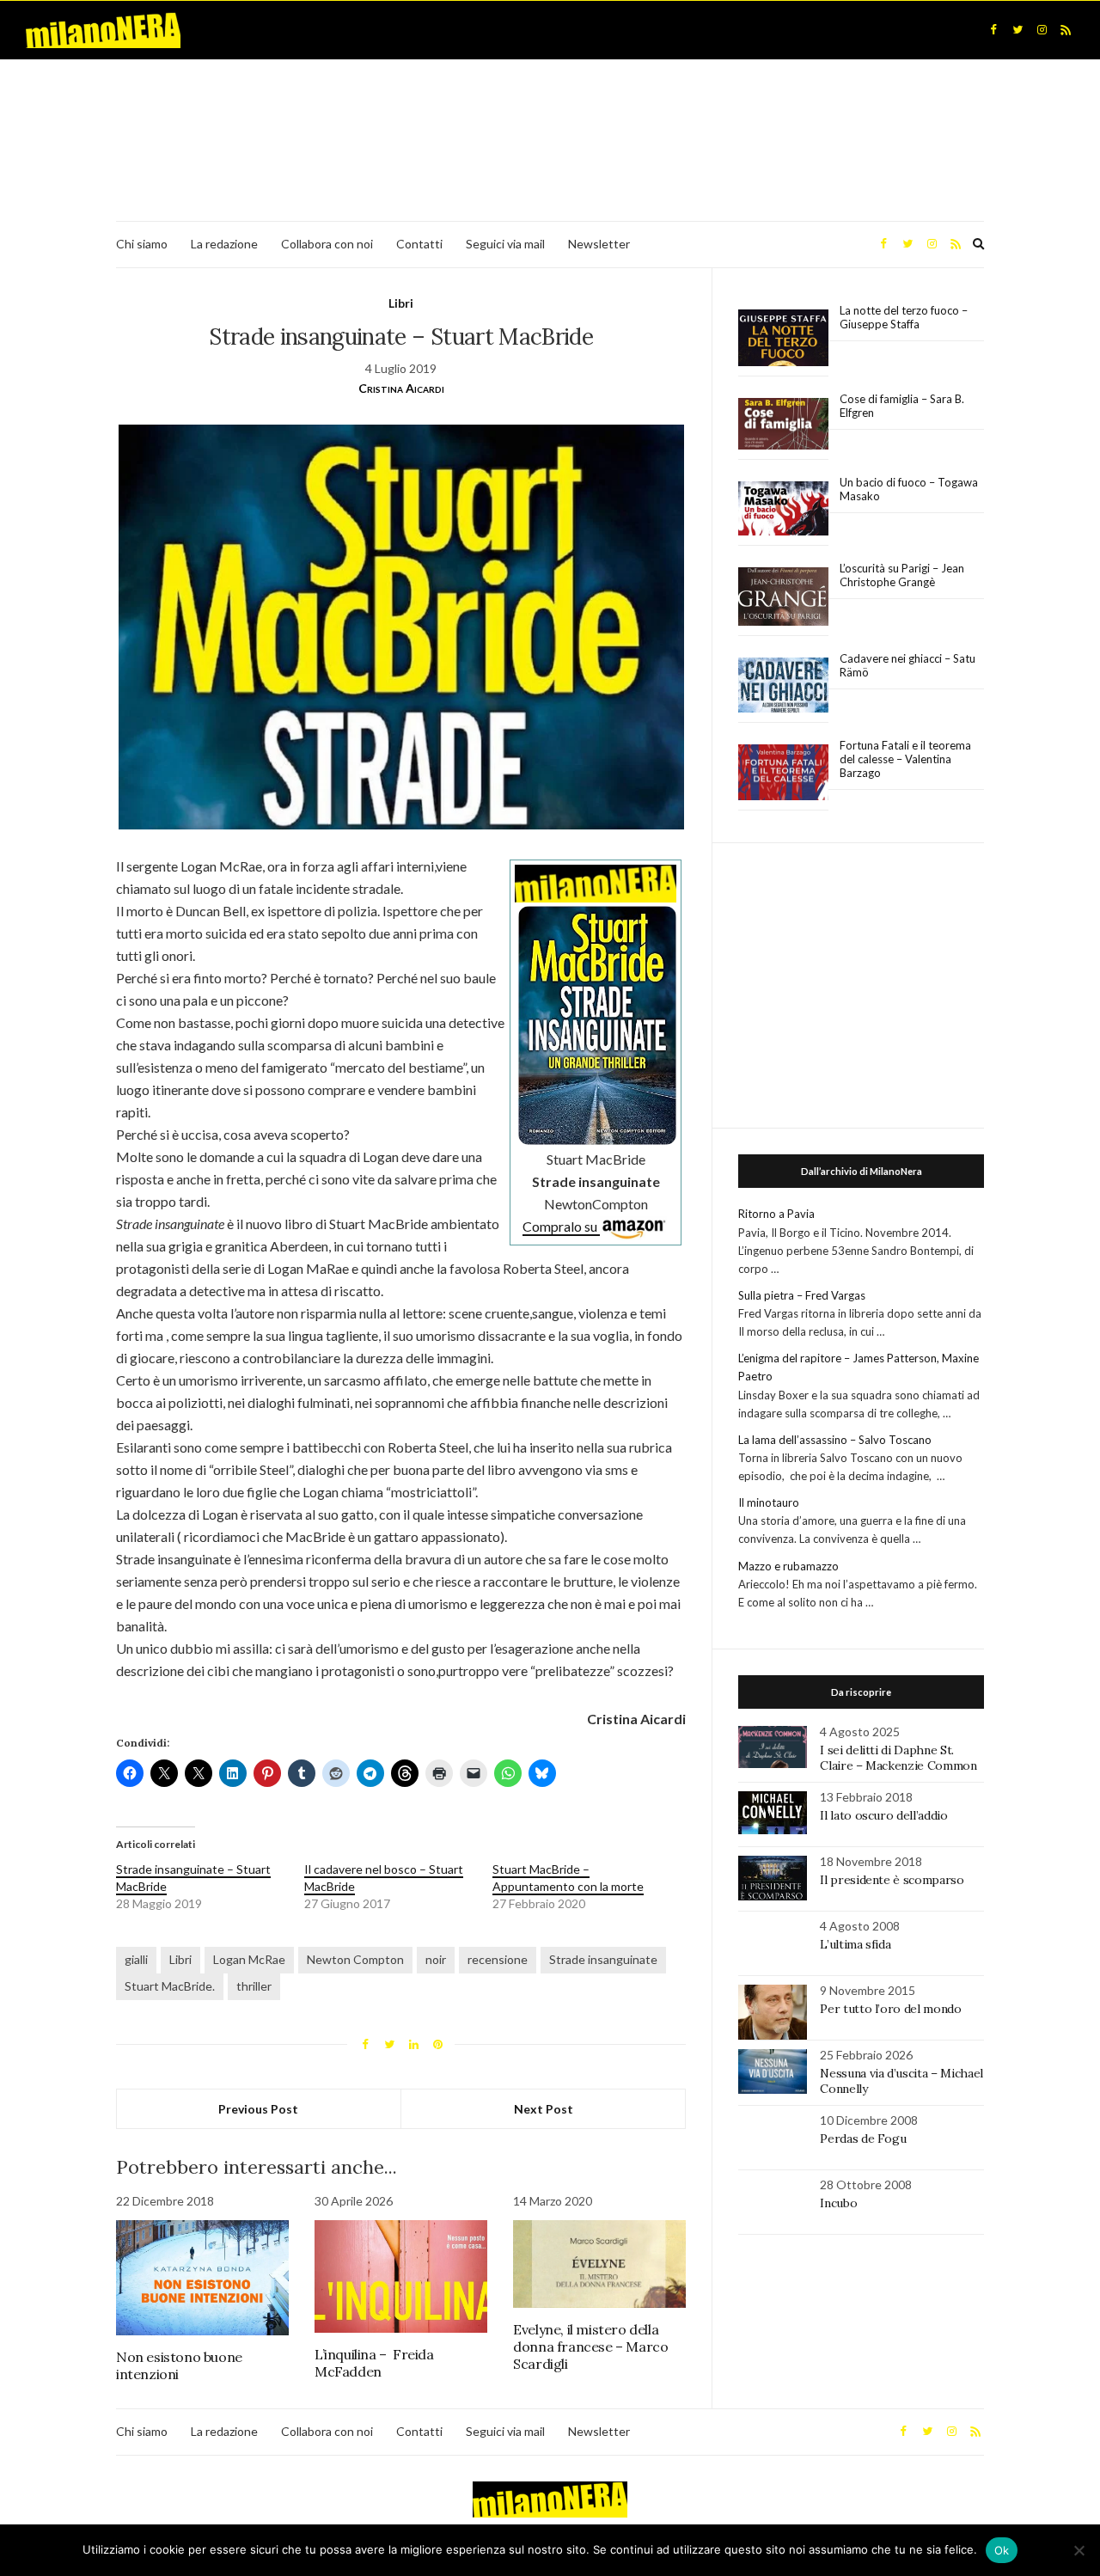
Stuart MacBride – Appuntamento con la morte (568, 1878)
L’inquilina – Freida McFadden (374, 2363)
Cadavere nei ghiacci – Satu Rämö (907, 665)
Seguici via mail (505, 244)
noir (436, 1959)
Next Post (544, 2109)
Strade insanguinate (603, 1959)
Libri (401, 303)
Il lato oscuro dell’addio (883, 1815)
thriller (254, 1986)
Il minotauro (769, 1502)
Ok (1002, 2550)
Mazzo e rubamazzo (788, 1566)
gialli (136, 1959)
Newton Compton (355, 1959)
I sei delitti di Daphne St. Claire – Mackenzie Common (898, 1758)
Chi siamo (142, 244)
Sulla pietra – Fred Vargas (802, 1295)
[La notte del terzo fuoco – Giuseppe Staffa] (783, 338)
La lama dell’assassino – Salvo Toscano (835, 1440)
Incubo (838, 2203)
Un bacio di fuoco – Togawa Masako (909, 489)
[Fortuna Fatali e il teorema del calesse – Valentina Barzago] (783, 773)
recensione (498, 1959)
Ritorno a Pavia (776, 1214)
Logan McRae (249, 1959)
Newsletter (599, 244)
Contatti (419, 244)
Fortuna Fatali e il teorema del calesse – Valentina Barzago (905, 759)
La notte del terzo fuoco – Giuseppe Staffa (904, 317)
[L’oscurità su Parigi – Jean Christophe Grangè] (783, 597)
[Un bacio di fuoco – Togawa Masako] (783, 509)
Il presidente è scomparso (892, 1880)
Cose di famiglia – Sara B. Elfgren (902, 406)
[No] (1079, 2550)
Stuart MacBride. (170, 1986)
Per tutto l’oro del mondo (890, 2009)
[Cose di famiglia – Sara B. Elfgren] (783, 425)
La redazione (224, 244)
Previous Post (258, 2109)
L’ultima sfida (855, 1944)
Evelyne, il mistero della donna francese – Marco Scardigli (590, 2347)
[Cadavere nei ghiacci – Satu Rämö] (783, 685)
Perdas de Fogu (863, 2139)
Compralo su (561, 1226)
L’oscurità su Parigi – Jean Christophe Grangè (902, 575)
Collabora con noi (327, 244)
